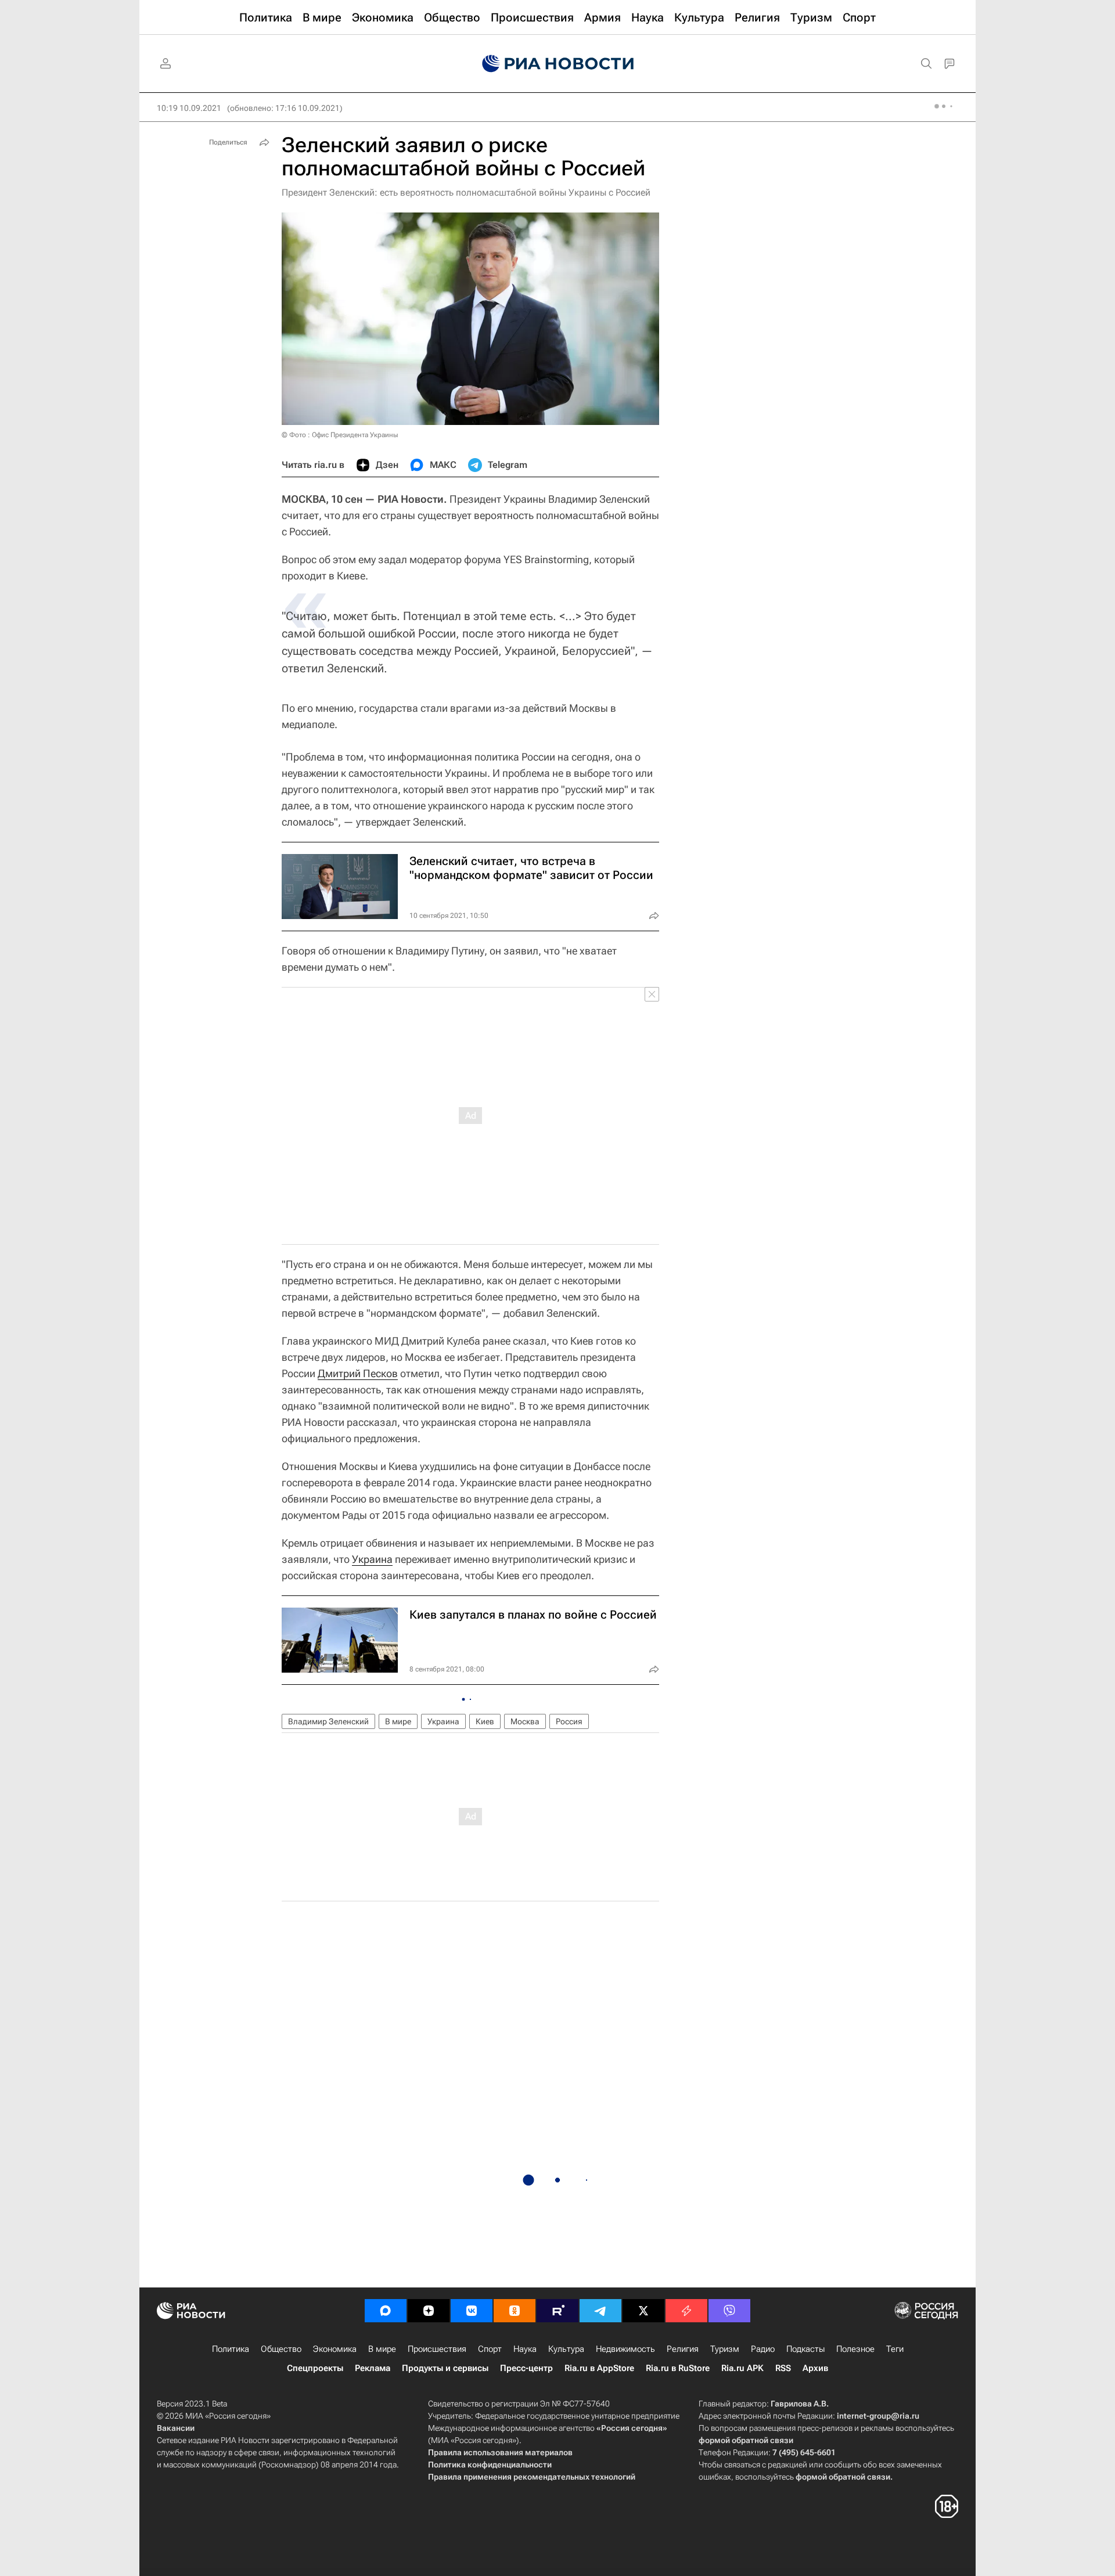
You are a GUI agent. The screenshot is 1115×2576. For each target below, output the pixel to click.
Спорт (490, 2349)
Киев (485, 1721)
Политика (231, 2349)
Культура (566, 2349)
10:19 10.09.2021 (189, 108)
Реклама (373, 2368)
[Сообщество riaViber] (729, 2311)
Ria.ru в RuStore (678, 2368)
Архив (815, 2368)
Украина (372, 1559)
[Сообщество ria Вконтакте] (472, 2311)
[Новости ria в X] (643, 2311)
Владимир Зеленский (328, 1721)
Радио (763, 2349)
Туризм (725, 2349)
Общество (281, 2349)
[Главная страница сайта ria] (558, 64)
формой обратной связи (746, 2440)
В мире (398, 1721)
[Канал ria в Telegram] (600, 2311)
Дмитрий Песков (358, 1373)
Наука (525, 2349)
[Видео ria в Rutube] (557, 2311)
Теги (895, 2349)
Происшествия (437, 2349)
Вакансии (176, 2428)
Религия (683, 2349)
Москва (525, 1721)
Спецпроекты (315, 2368)
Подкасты (805, 2349)
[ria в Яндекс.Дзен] (429, 2311)
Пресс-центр (526, 2368)
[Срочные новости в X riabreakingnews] (686, 2311)
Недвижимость (625, 2349)
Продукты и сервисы (445, 2368)
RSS (783, 2368)
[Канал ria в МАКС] (386, 2311)
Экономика (335, 2349)
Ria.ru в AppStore (599, 2368)
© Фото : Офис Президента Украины (340, 435)
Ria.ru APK (742, 2368)
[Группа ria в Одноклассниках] (515, 2311)
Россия (569, 1721)
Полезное (855, 2349)
